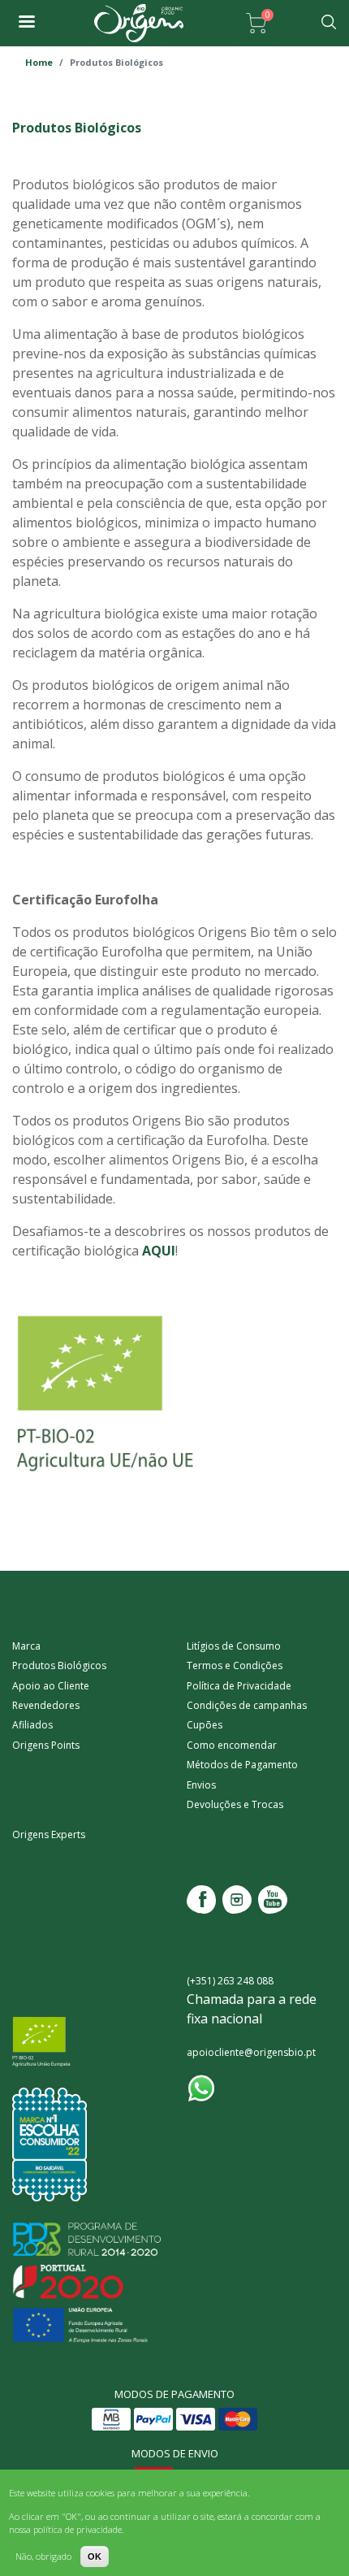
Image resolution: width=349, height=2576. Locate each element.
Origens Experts (49, 1834)
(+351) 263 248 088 (230, 1981)
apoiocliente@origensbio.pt (251, 2052)
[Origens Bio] (26, 23)
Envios (201, 1785)
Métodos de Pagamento (242, 1765)
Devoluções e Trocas (235, 1804)
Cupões (205, 1725)
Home (39, 62)
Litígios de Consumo (234, 1646)
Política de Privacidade (239, 1686)
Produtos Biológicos (59, 1665)
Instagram (237, 1899)
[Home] (139, 23)
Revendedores (46, 1705)
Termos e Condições (235, 1665)
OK (95, 2556)
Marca (26, 1646)
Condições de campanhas (247, 1705)
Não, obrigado (43, 2556)
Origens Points (46, 1745)
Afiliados (32, 1725)
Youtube (273, 1899)
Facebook (201, 1899)
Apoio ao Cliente (51, 1686)
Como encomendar (232, 1745)
